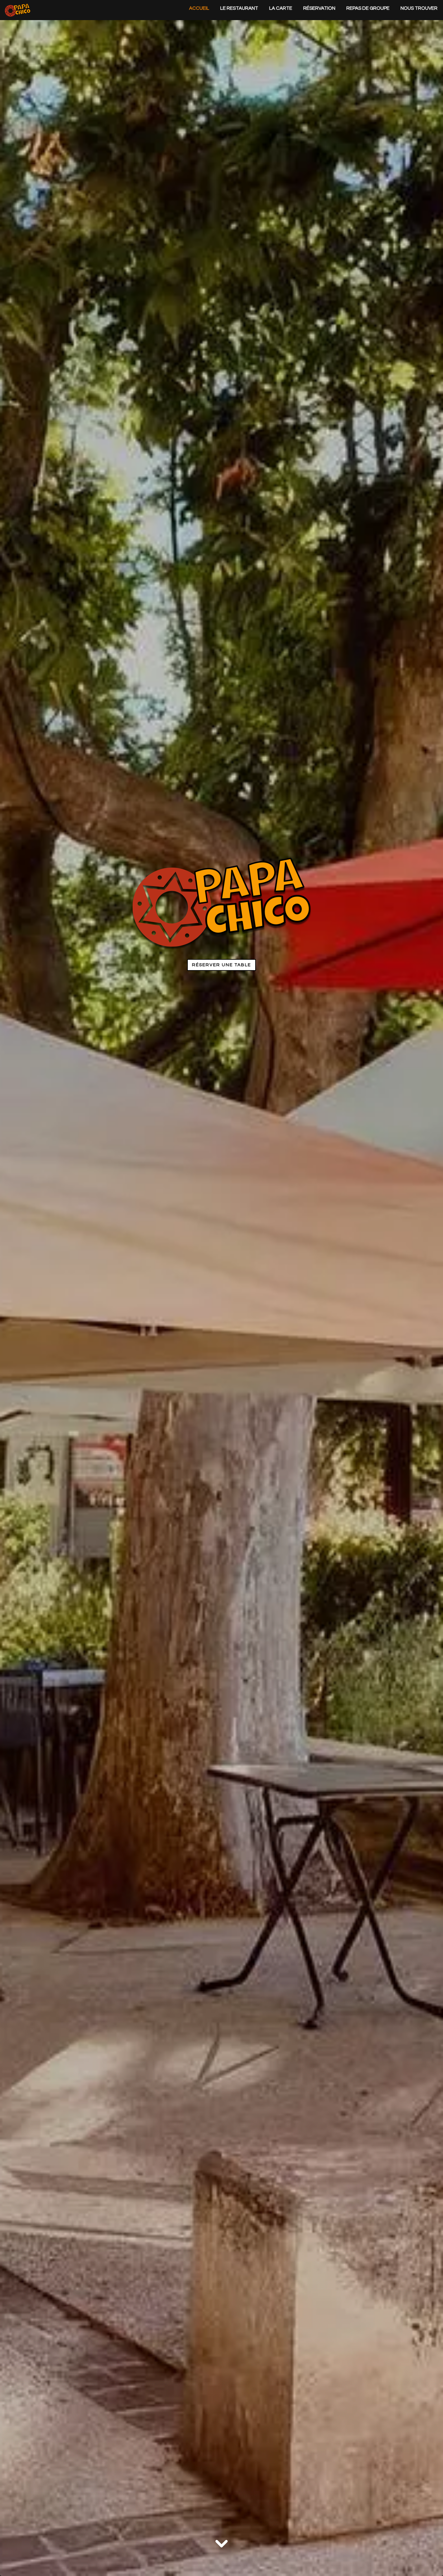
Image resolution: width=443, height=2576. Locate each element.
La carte (281, 8)
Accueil (199, 8)
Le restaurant (239, 8)
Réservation (319, 8)
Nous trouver (419, 8)
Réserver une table (221, 965)
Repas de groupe (368, 8)
